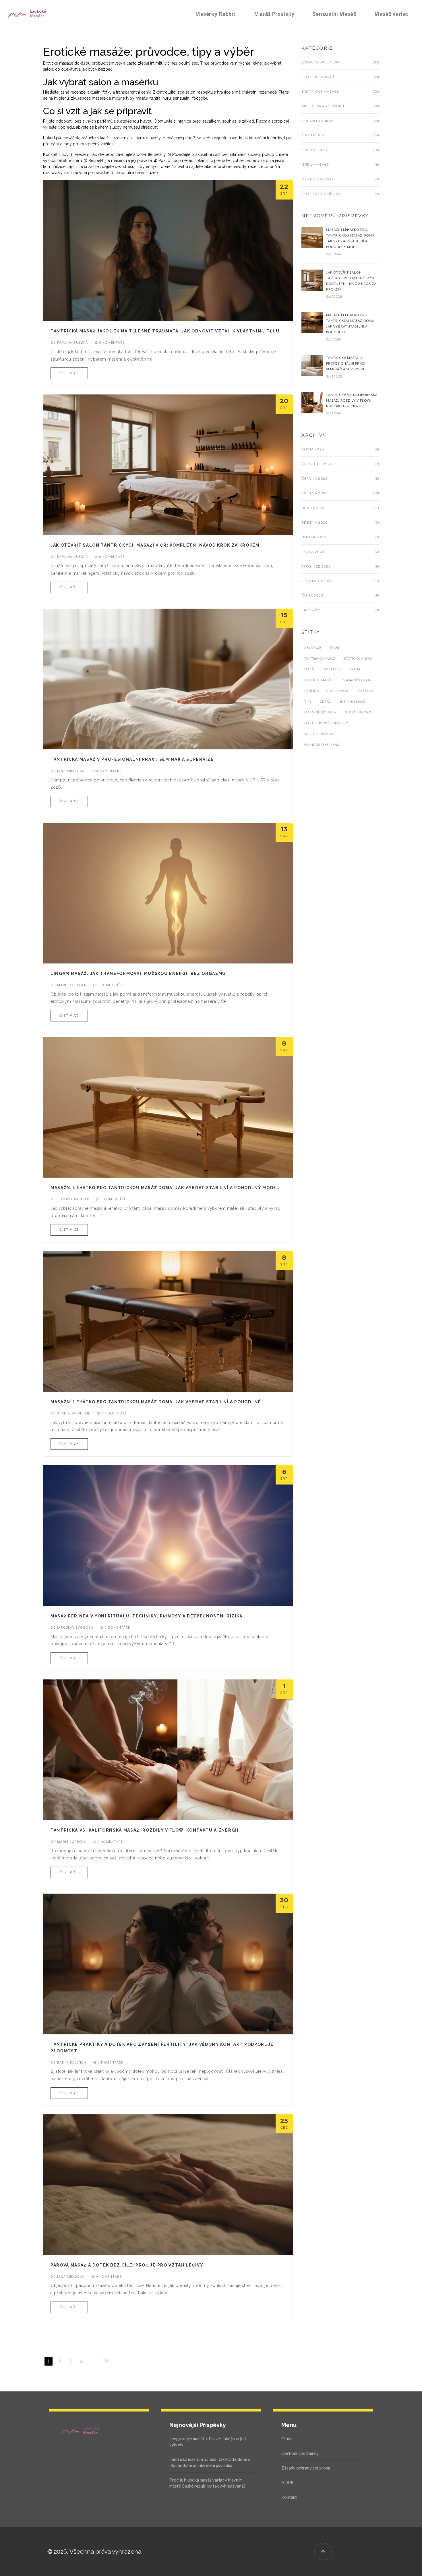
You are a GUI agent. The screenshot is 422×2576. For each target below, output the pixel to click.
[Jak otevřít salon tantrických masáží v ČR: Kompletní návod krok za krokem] (312, 280)
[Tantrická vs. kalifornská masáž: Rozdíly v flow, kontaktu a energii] (312, 402)
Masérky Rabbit (215, 14)
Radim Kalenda (72, 2062)
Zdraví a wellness (320, 62)
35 (106, 2361)
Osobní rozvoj (317, 179)
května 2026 (314, 493)
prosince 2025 (316, 566)
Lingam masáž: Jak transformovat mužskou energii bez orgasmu (138, 974)
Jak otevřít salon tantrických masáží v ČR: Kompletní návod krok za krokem (155, 545)
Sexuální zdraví (318, 121)
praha (355, 669)
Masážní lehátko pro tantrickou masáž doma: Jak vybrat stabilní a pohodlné (156, 1402)
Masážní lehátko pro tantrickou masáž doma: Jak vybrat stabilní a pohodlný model (165, 1188)
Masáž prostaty (274, 14)
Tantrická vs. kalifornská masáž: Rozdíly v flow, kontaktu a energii (145, 1830)
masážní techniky (321, 712)
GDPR (288, 2482)
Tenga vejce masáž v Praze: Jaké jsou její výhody (208, 2442)
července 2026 (317, 464)
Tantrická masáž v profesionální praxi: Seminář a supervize (132, 759)
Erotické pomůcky (321, 194)
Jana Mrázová (71, 771)
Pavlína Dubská (72, 342)
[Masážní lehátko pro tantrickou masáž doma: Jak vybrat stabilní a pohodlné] (312, 322)
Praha (335, 648)
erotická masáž (358, 658)
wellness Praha (319, 734)
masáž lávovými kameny (326, 723)
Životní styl (314, 135)
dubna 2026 (313, 508)
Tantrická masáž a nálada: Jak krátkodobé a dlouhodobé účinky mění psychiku (210, 2462)
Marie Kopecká (71, 985)
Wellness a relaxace (323, 106)
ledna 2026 (313, 552)
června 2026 (314, 478)
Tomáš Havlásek (73, 1199)
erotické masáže (319, 680)
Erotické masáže (319, 77)
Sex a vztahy (315, 150)
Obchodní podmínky (300, 2453)
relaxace (313, 648)
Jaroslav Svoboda (75, 1627)
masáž (310, 669)
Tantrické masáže (320, 91)
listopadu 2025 (317, 581)
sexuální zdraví (359, 712)
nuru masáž (338, 691)
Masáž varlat (391, 14)
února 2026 (314, 537)
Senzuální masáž (334, 14)
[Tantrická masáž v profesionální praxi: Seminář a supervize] (312, 365)
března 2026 (314, 522)
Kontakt (289, 2497)
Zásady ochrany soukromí (306, 2468)
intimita (312, 691)
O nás (287, 2438)
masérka (365, 691)
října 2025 (312, 595)
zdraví (326, 701)
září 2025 (311, 610)
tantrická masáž (320, 658)
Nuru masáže (315, 164)
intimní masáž (353, 701)
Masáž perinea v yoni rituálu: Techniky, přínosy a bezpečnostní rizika (147, 1616)
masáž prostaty (357, 680)
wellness (333, 669)
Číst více (69, 373)
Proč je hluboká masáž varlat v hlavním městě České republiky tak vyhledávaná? (208, 2483)
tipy (308, 701)
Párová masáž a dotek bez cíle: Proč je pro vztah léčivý (127, 2265)
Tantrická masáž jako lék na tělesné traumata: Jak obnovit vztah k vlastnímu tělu (165, 331)
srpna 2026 (313, 449)
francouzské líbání (322, 745)
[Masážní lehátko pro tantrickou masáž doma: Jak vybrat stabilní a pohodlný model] (312, 237)
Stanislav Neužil (74, 1413)
